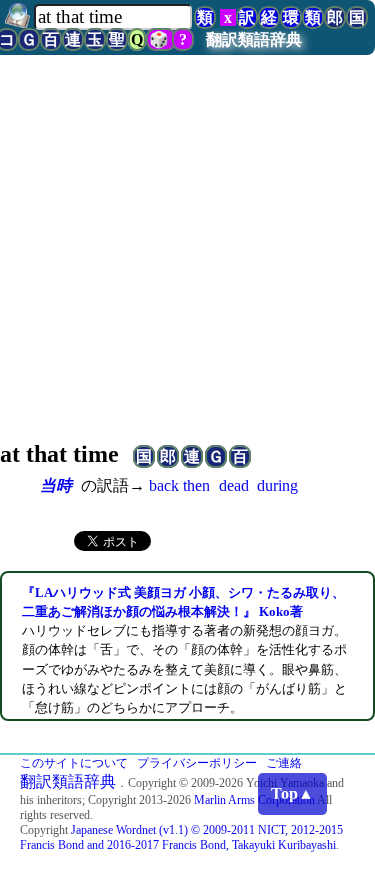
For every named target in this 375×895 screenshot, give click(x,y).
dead (234, 485)
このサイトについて (74, 763)
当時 (56, 485)
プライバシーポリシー (197, 763)
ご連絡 (284, 763)
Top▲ (292, 793)
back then (179, 485)
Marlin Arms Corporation (254, 800)
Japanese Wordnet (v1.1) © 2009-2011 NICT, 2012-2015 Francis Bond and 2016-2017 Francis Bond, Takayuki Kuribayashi (181, 837)
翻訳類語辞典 (254, 39)
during (277, 485)
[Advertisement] (187, 273)
